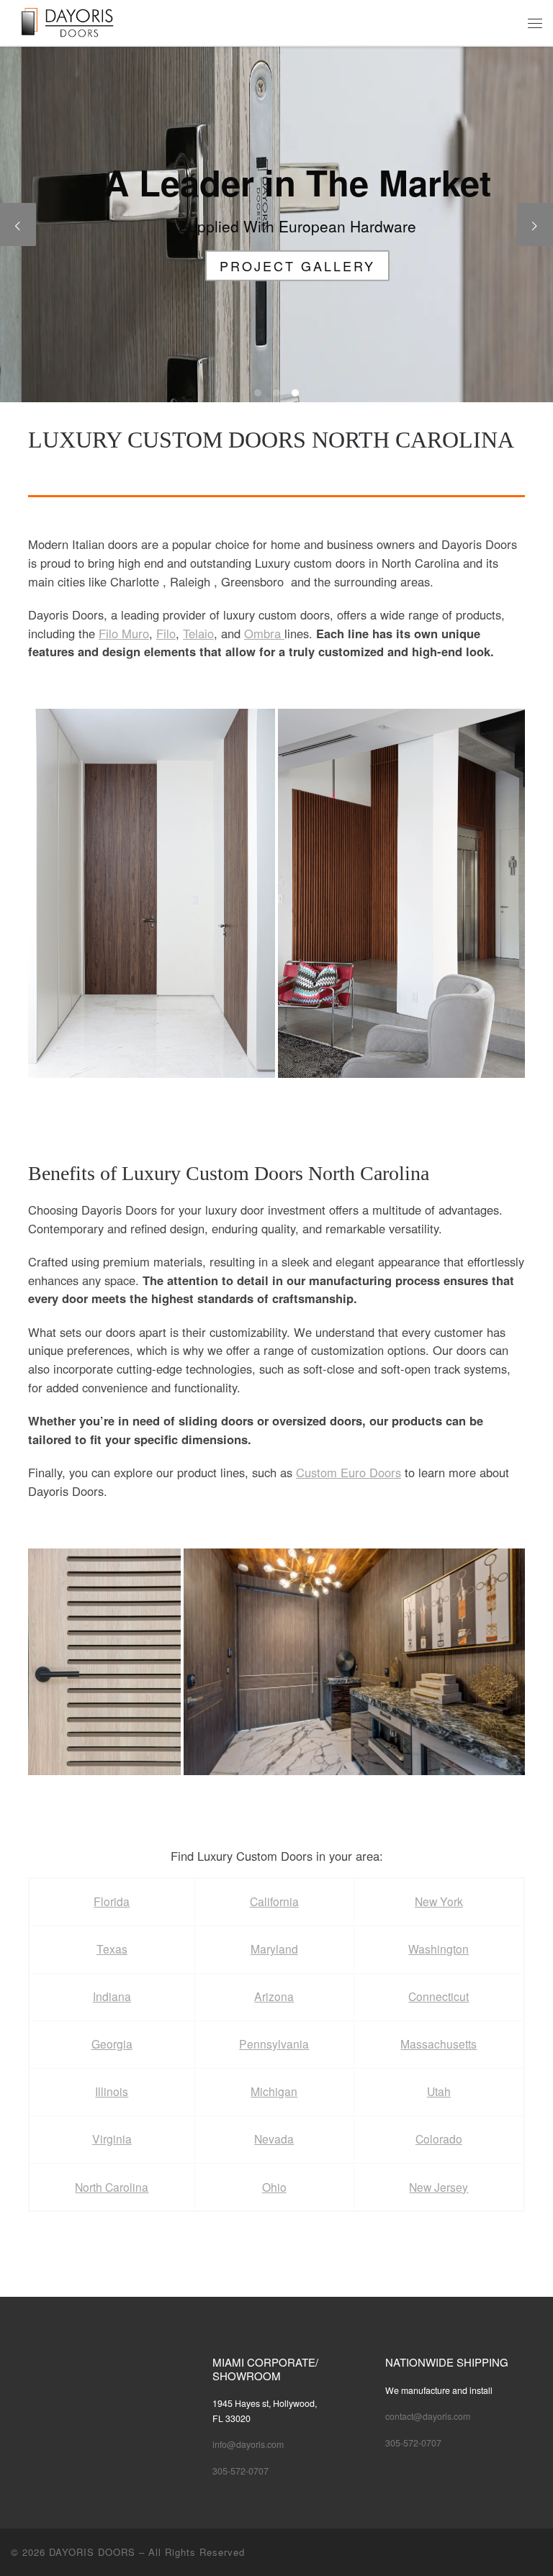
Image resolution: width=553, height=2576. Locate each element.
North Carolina (112, 2187)
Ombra (264, 633)
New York (439, 1901)
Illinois (112, 2091)
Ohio (274, 2187)
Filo (166, 633)
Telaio (198, 633)
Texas (112, 1949)
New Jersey (439, 2187)
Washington (439, 1949)
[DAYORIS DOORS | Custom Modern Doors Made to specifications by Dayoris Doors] (78, 21)
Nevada (274, 2139)
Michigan (274, 2091)
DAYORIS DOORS (92, 2552)
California (274, 1901)
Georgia (112, 2044)
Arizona (274, 1996)
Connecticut (439, 1996)
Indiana (112, 1996)
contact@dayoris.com (428, 2416)
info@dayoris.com (248, 2444)
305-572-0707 (240, 2471)
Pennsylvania (274, 2044)
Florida (112, 1901)
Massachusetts (439, 2044)
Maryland (274, 1949)
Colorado (439, 2139)
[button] (152, 893)
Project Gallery (276, 265)
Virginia (112, 2139)
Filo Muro (124, 633)
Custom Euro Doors (349, 1472)
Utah (439, 2091)
